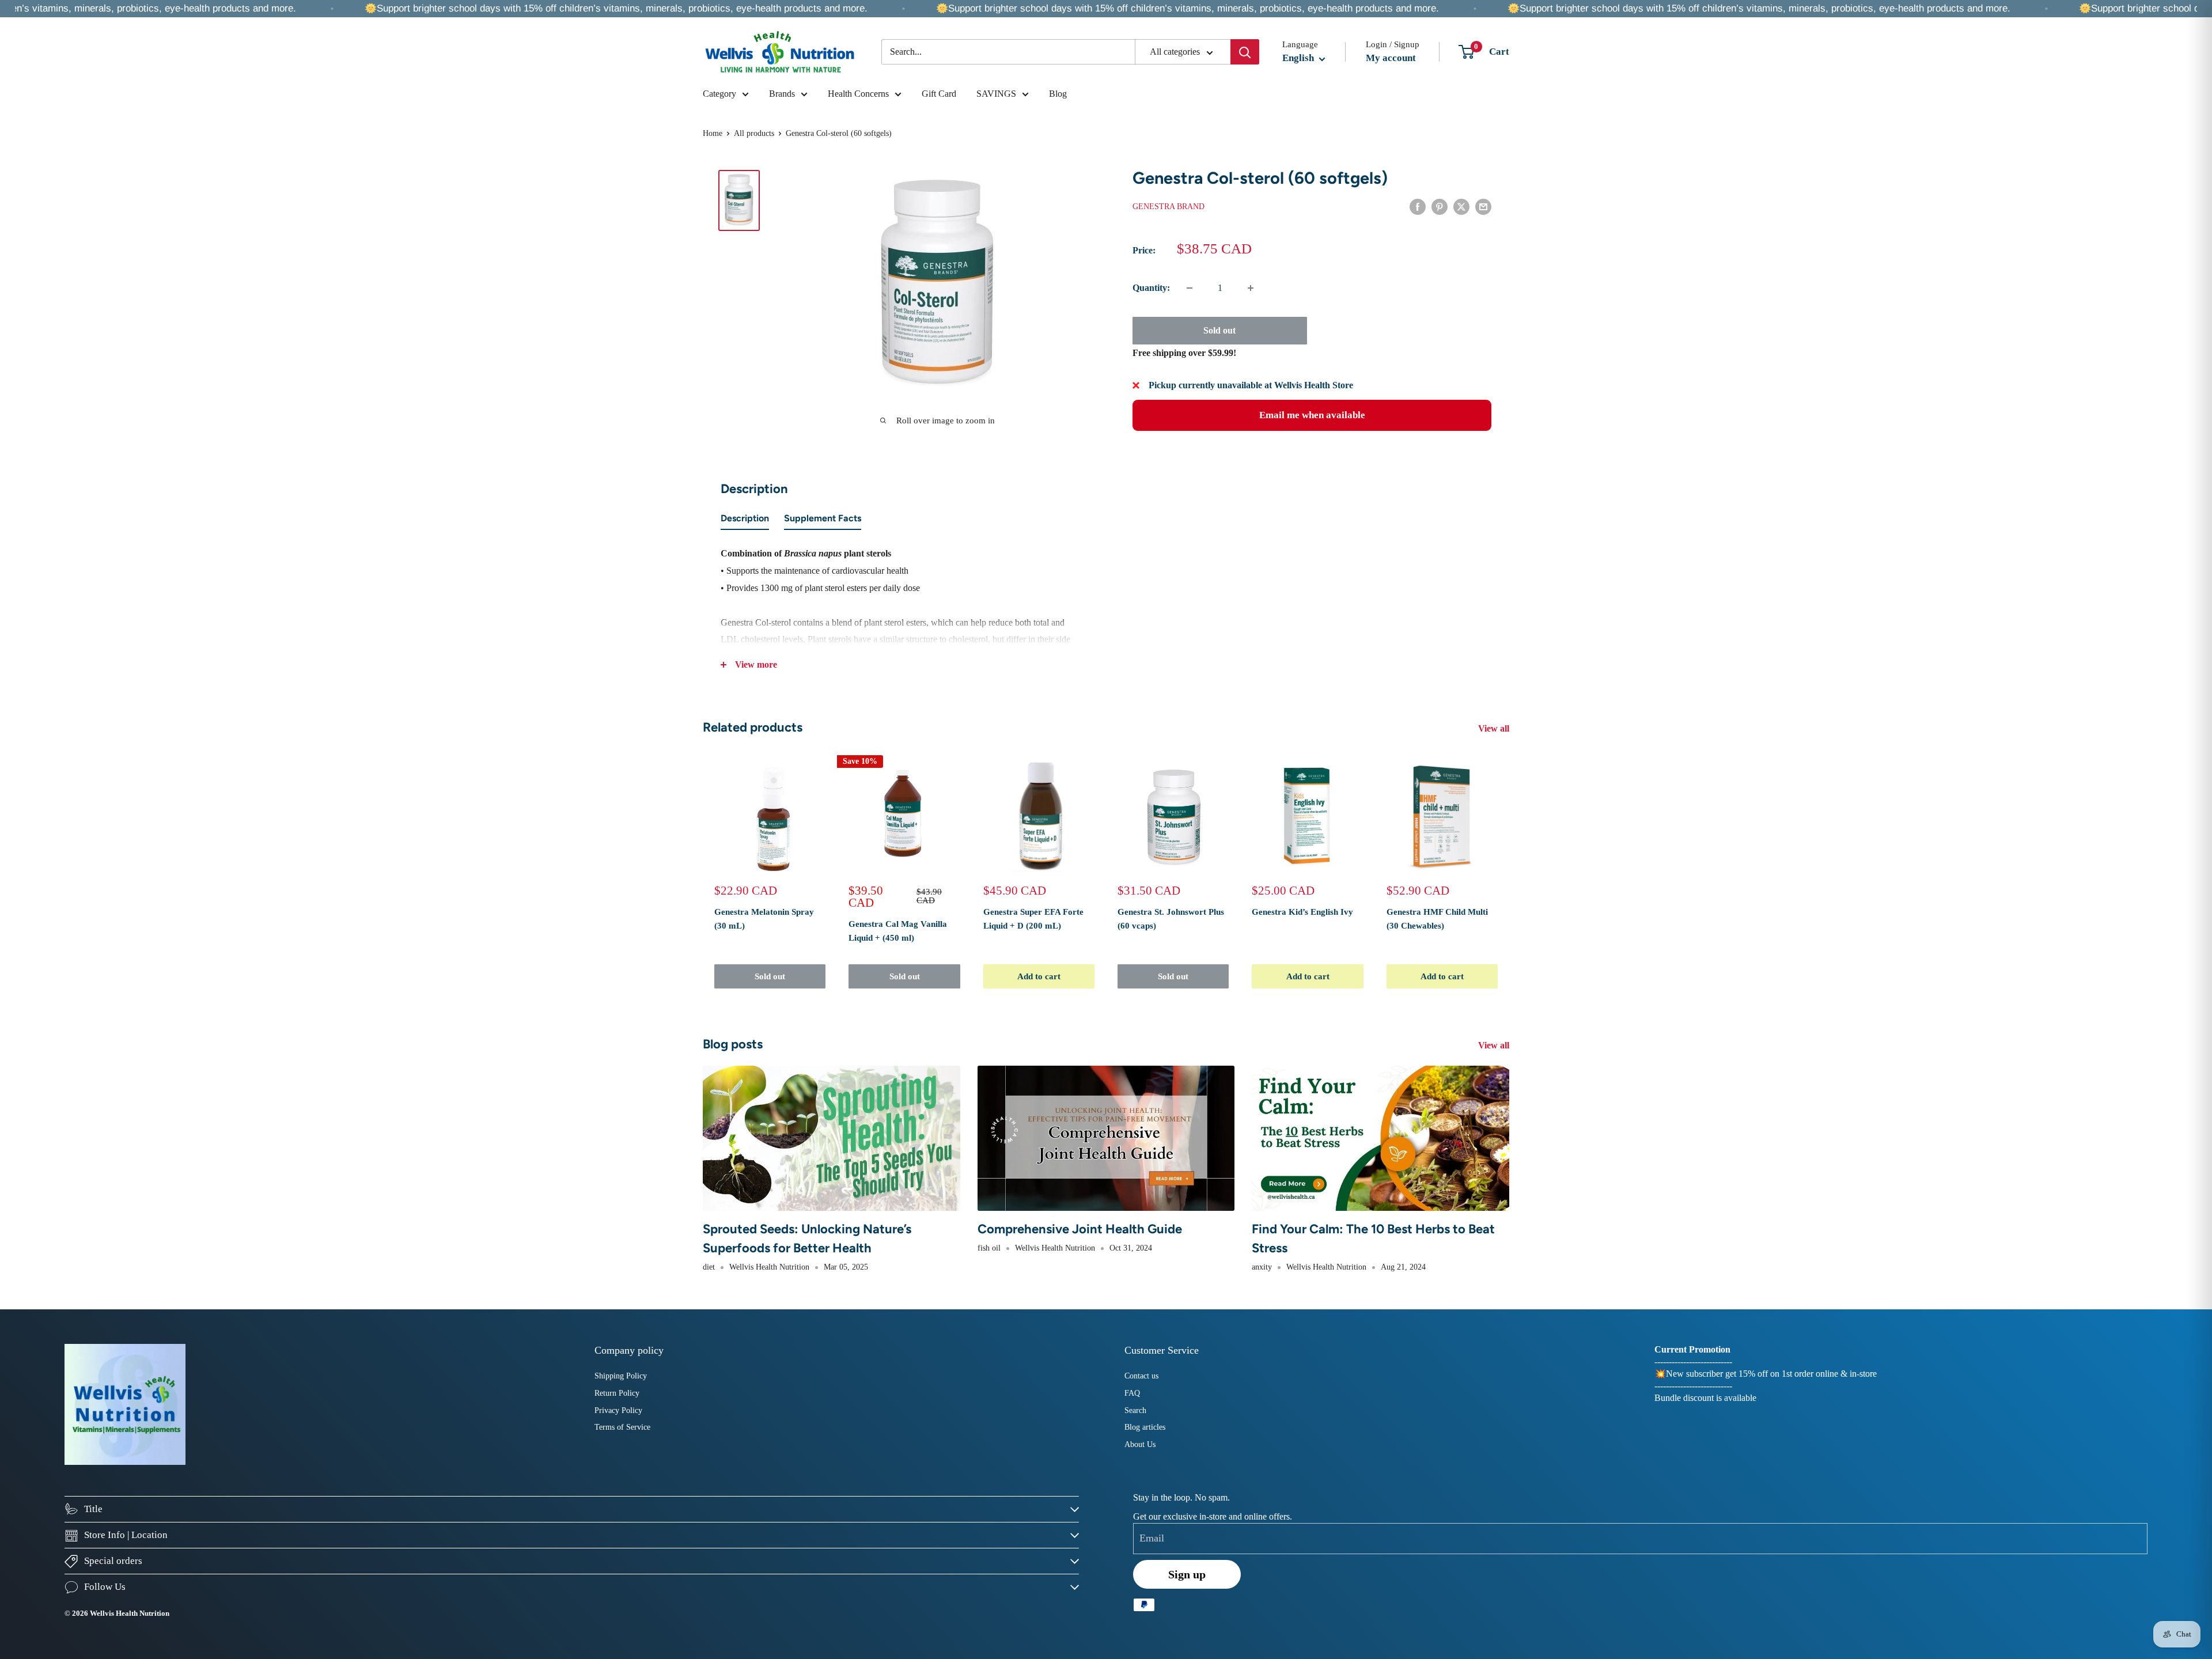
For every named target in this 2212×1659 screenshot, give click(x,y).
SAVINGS (996, 94)
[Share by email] (1483, 206)
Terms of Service (622, 1427)
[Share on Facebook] (1418, 206)
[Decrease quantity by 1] (1190, 288)
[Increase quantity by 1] (1251, 288)
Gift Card (939, 94)
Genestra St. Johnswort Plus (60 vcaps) (1171, 918)
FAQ (1132, 1393)
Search (1135, 1410)
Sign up (1187, 1574)
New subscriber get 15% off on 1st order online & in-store (1771, 1374)
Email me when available (1312, 415)
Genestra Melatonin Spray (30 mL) (764, 918)
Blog (1058, 94)
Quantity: (1151, 288)
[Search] (1245, 52)
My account (1391, 58)
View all (1495, 728)
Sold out (1219, 330)
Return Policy (617, 1393)
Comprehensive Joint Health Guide (1080, 1229)
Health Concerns (858, 94)
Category (719, 94)
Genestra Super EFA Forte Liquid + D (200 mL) (1033, 918)
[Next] (1510, 874)
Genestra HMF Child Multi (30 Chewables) (1437, 918)
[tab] (745, 521)
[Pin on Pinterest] (1440, 206)
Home (713, 133)
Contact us (1141, 1376)
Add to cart (1039, 976)
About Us (1140, 1444)
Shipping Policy (621, 1376)
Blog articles (1145, 1427)
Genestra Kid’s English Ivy (1302, 912)
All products (754, 133)
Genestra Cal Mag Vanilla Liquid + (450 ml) (898, 931)
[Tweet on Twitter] (1461, 206)
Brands (782, 94)
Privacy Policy (618, 1410)
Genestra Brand (1169, 207)
